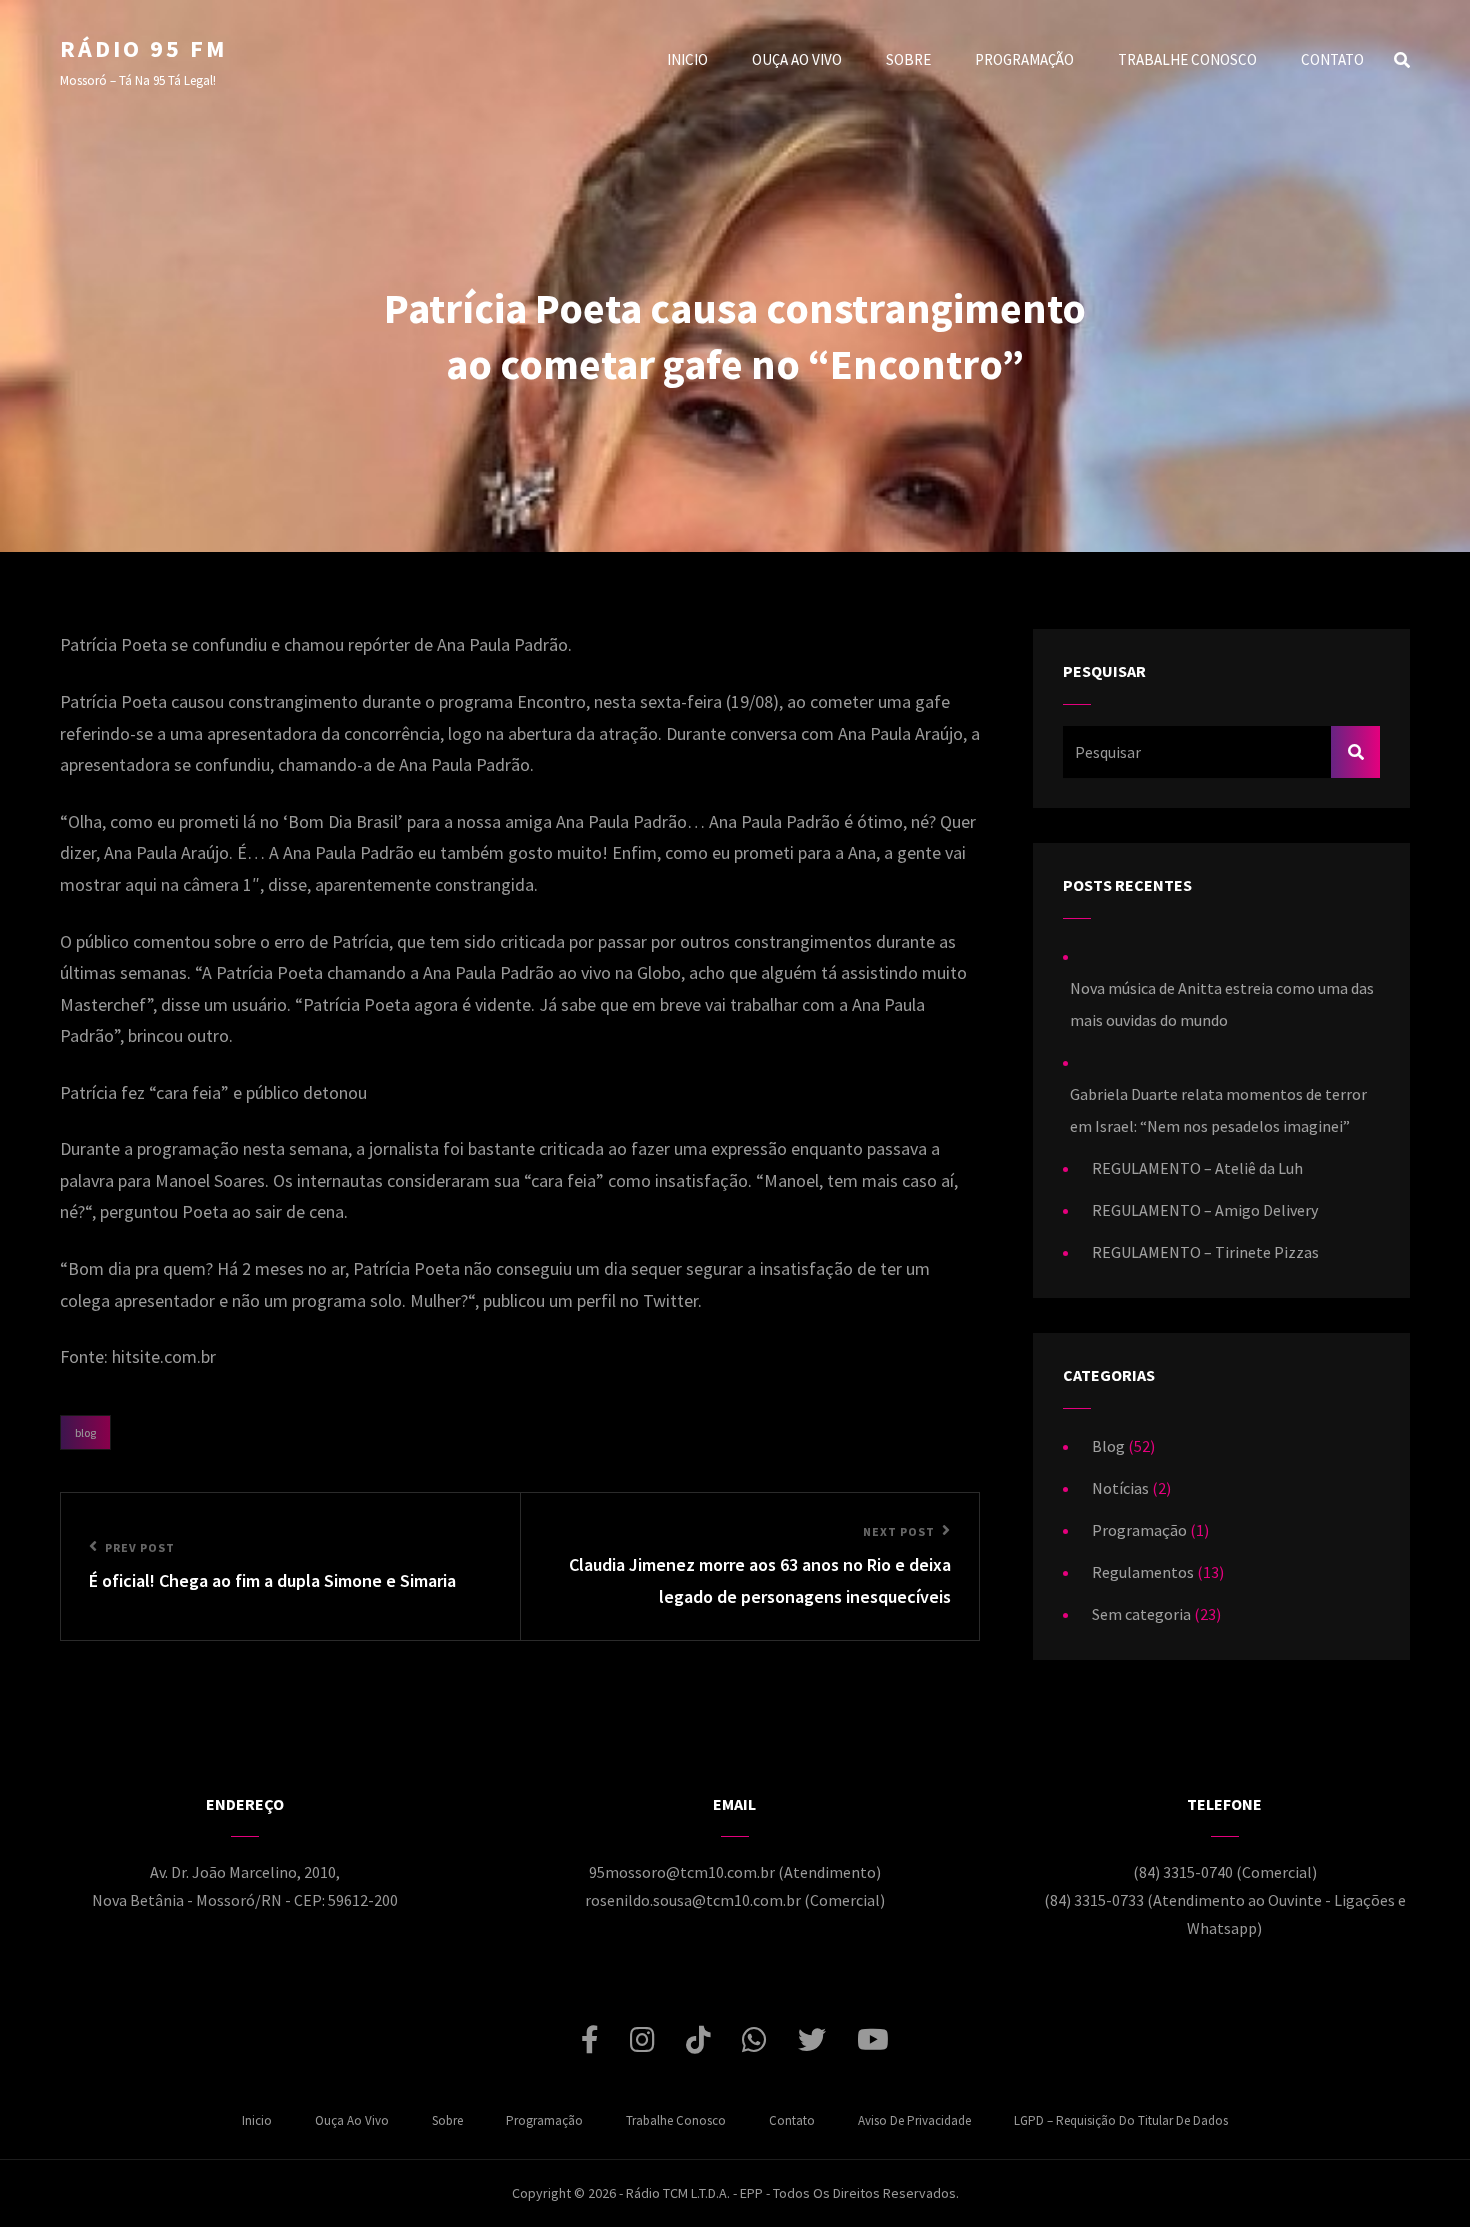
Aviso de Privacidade (914, 2120)
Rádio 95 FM (143, 48)
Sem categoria (1141, 1614)
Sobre (908, 59)
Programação (1024, 59)
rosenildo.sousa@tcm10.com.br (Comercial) (735, 1900)
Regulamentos (1143, 1572)
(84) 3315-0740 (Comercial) (1225, 1872)
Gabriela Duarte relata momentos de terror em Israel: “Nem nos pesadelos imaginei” (1218, 1110)
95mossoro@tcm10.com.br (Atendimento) (735, 1872)
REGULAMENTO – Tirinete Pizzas (1205, 1252)
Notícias (1120, 1488)
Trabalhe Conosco (1187, 59)
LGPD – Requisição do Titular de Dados (1121, 2120)
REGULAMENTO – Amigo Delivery (1205, 1210)
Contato (792, 2120)
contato (1332, 59)
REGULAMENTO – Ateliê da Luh (1197, 1168)
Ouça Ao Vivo (797, 59)
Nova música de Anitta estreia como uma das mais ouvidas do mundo (1222, 1004)
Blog (85, 1432)
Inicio (687, 59)
